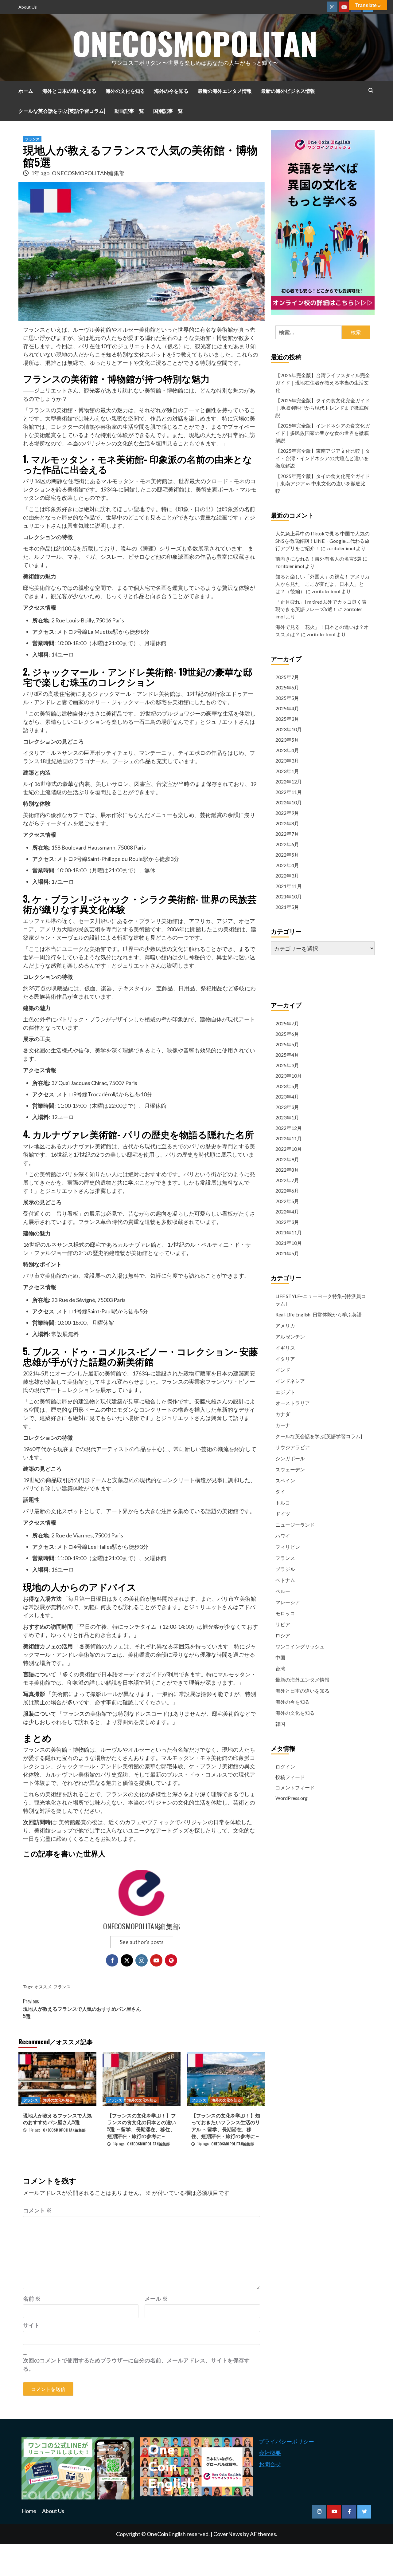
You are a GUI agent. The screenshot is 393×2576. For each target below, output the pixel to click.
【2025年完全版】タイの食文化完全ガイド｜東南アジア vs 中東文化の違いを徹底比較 (323, 483)
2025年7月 (287, 677)
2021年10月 (289, 896)
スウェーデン (290, 1469)
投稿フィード (290, 1777)
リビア (283, 1624)
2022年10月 (289, 802)
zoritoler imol (341, 548)
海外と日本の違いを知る (69, 91)
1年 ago (41, 173)
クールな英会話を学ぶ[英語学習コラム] (62, 111)
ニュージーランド (295, 1525)
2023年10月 (289, 729)
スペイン (285, 1480)
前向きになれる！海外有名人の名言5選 (319, 559)
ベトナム (285, 1580)
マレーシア (288, 1602)
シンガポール (290, 1458)
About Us (28, 7)
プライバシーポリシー (286, 2441)
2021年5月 (287, 907)
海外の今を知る (171, 91)
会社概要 (270, 2453)
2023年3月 (287, 761)
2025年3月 (287, 719)
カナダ (283, 1414)
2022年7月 (287, 834)
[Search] (371, 90)
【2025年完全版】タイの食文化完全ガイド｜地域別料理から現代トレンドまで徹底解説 (323, 408)
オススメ (43, 1987)
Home (29, 2511)
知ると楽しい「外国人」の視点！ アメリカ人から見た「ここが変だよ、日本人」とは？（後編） (323, 584)
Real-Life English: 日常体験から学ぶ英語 (319, 1314)
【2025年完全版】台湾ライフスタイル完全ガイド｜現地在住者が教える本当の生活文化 (323, 383)
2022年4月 (287, 865)
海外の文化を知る (125, 91)
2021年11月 (289, 886)
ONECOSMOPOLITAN (195, 43)
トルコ (283, 1503)
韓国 (280, 1724)
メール (156, 2298)
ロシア (283, 1635)
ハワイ (283, 1536)
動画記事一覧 (129, 111)
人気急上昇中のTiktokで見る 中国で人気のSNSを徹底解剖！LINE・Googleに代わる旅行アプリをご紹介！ (323, 541)
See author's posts (142, 1942)
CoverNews (228, 2534)
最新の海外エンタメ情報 (225, 91)
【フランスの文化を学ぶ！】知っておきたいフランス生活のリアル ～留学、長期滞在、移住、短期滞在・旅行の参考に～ (226, 2126)
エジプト (285, 1392)
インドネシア (290, 1381)
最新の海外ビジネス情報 (288, 91)
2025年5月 (287, 698)
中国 (280, 1657)
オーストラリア (293, 1403)
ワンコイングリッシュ (300, 1646)
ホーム (26, 91)
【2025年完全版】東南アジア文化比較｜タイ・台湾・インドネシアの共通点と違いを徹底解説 (323, 458)
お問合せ (270, 2464)
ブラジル (285, 1569)
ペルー (283, 1591)
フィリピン (288, 1547)
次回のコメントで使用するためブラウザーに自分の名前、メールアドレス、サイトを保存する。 (136, 2364)
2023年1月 (287, 771)
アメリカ (285, 1325)
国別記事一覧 (168, 111)
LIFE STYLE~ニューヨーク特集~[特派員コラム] (321, 1300)
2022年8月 (287, 823)
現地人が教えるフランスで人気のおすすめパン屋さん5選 (82, 2009)
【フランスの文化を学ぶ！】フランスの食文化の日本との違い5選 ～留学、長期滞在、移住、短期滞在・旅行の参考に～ (142, 2126)
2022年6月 (287, 844)
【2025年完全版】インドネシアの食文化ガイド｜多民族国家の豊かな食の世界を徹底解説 (323, 433)
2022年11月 (289, 792)
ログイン (285, 1767)
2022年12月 (289, 781)
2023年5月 (287, 740)
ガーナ (283, 1425)
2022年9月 (287, 813)
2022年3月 (287, 876)
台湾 (280, 1669)
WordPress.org (292, 1798)
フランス (32, 139)
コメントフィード (295, 1787)
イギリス (285, 1348)
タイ (280, 1491)
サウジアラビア (293, 1447)
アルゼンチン (290, 1337)
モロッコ (285, 1613)
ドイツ (283, 1514)
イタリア (285, 1359)
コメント (37, 2210)
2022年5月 (287, 855)
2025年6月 (287, 687)
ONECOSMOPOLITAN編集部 (88, 173)
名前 (32, 2298)
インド (283, 1370)
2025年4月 (287, 708)
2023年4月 (287, 750)
